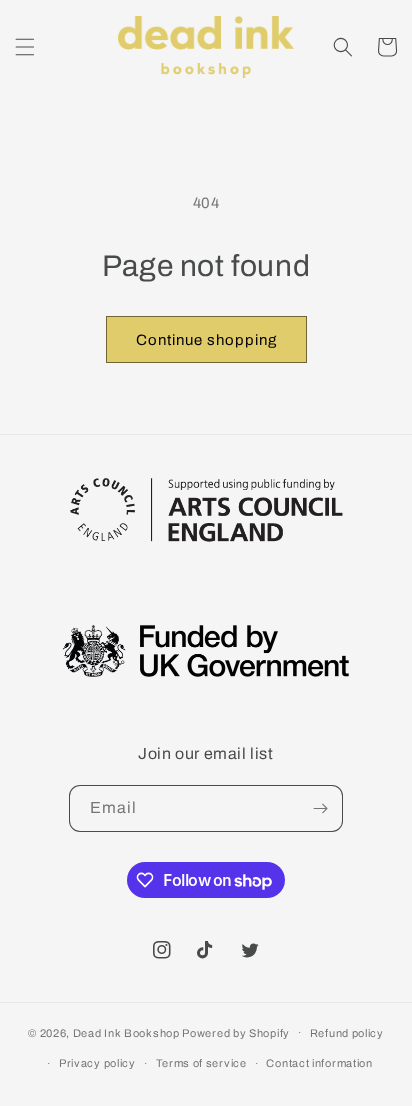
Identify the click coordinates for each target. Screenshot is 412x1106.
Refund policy (347, 1033)
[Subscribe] (320, 808)
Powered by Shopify (236, 1032)
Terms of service (201, 1063)
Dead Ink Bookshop (126, 1032)
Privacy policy (97, 1063)
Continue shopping (206, 340)
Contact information (319, 1063)
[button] (25, 47)
